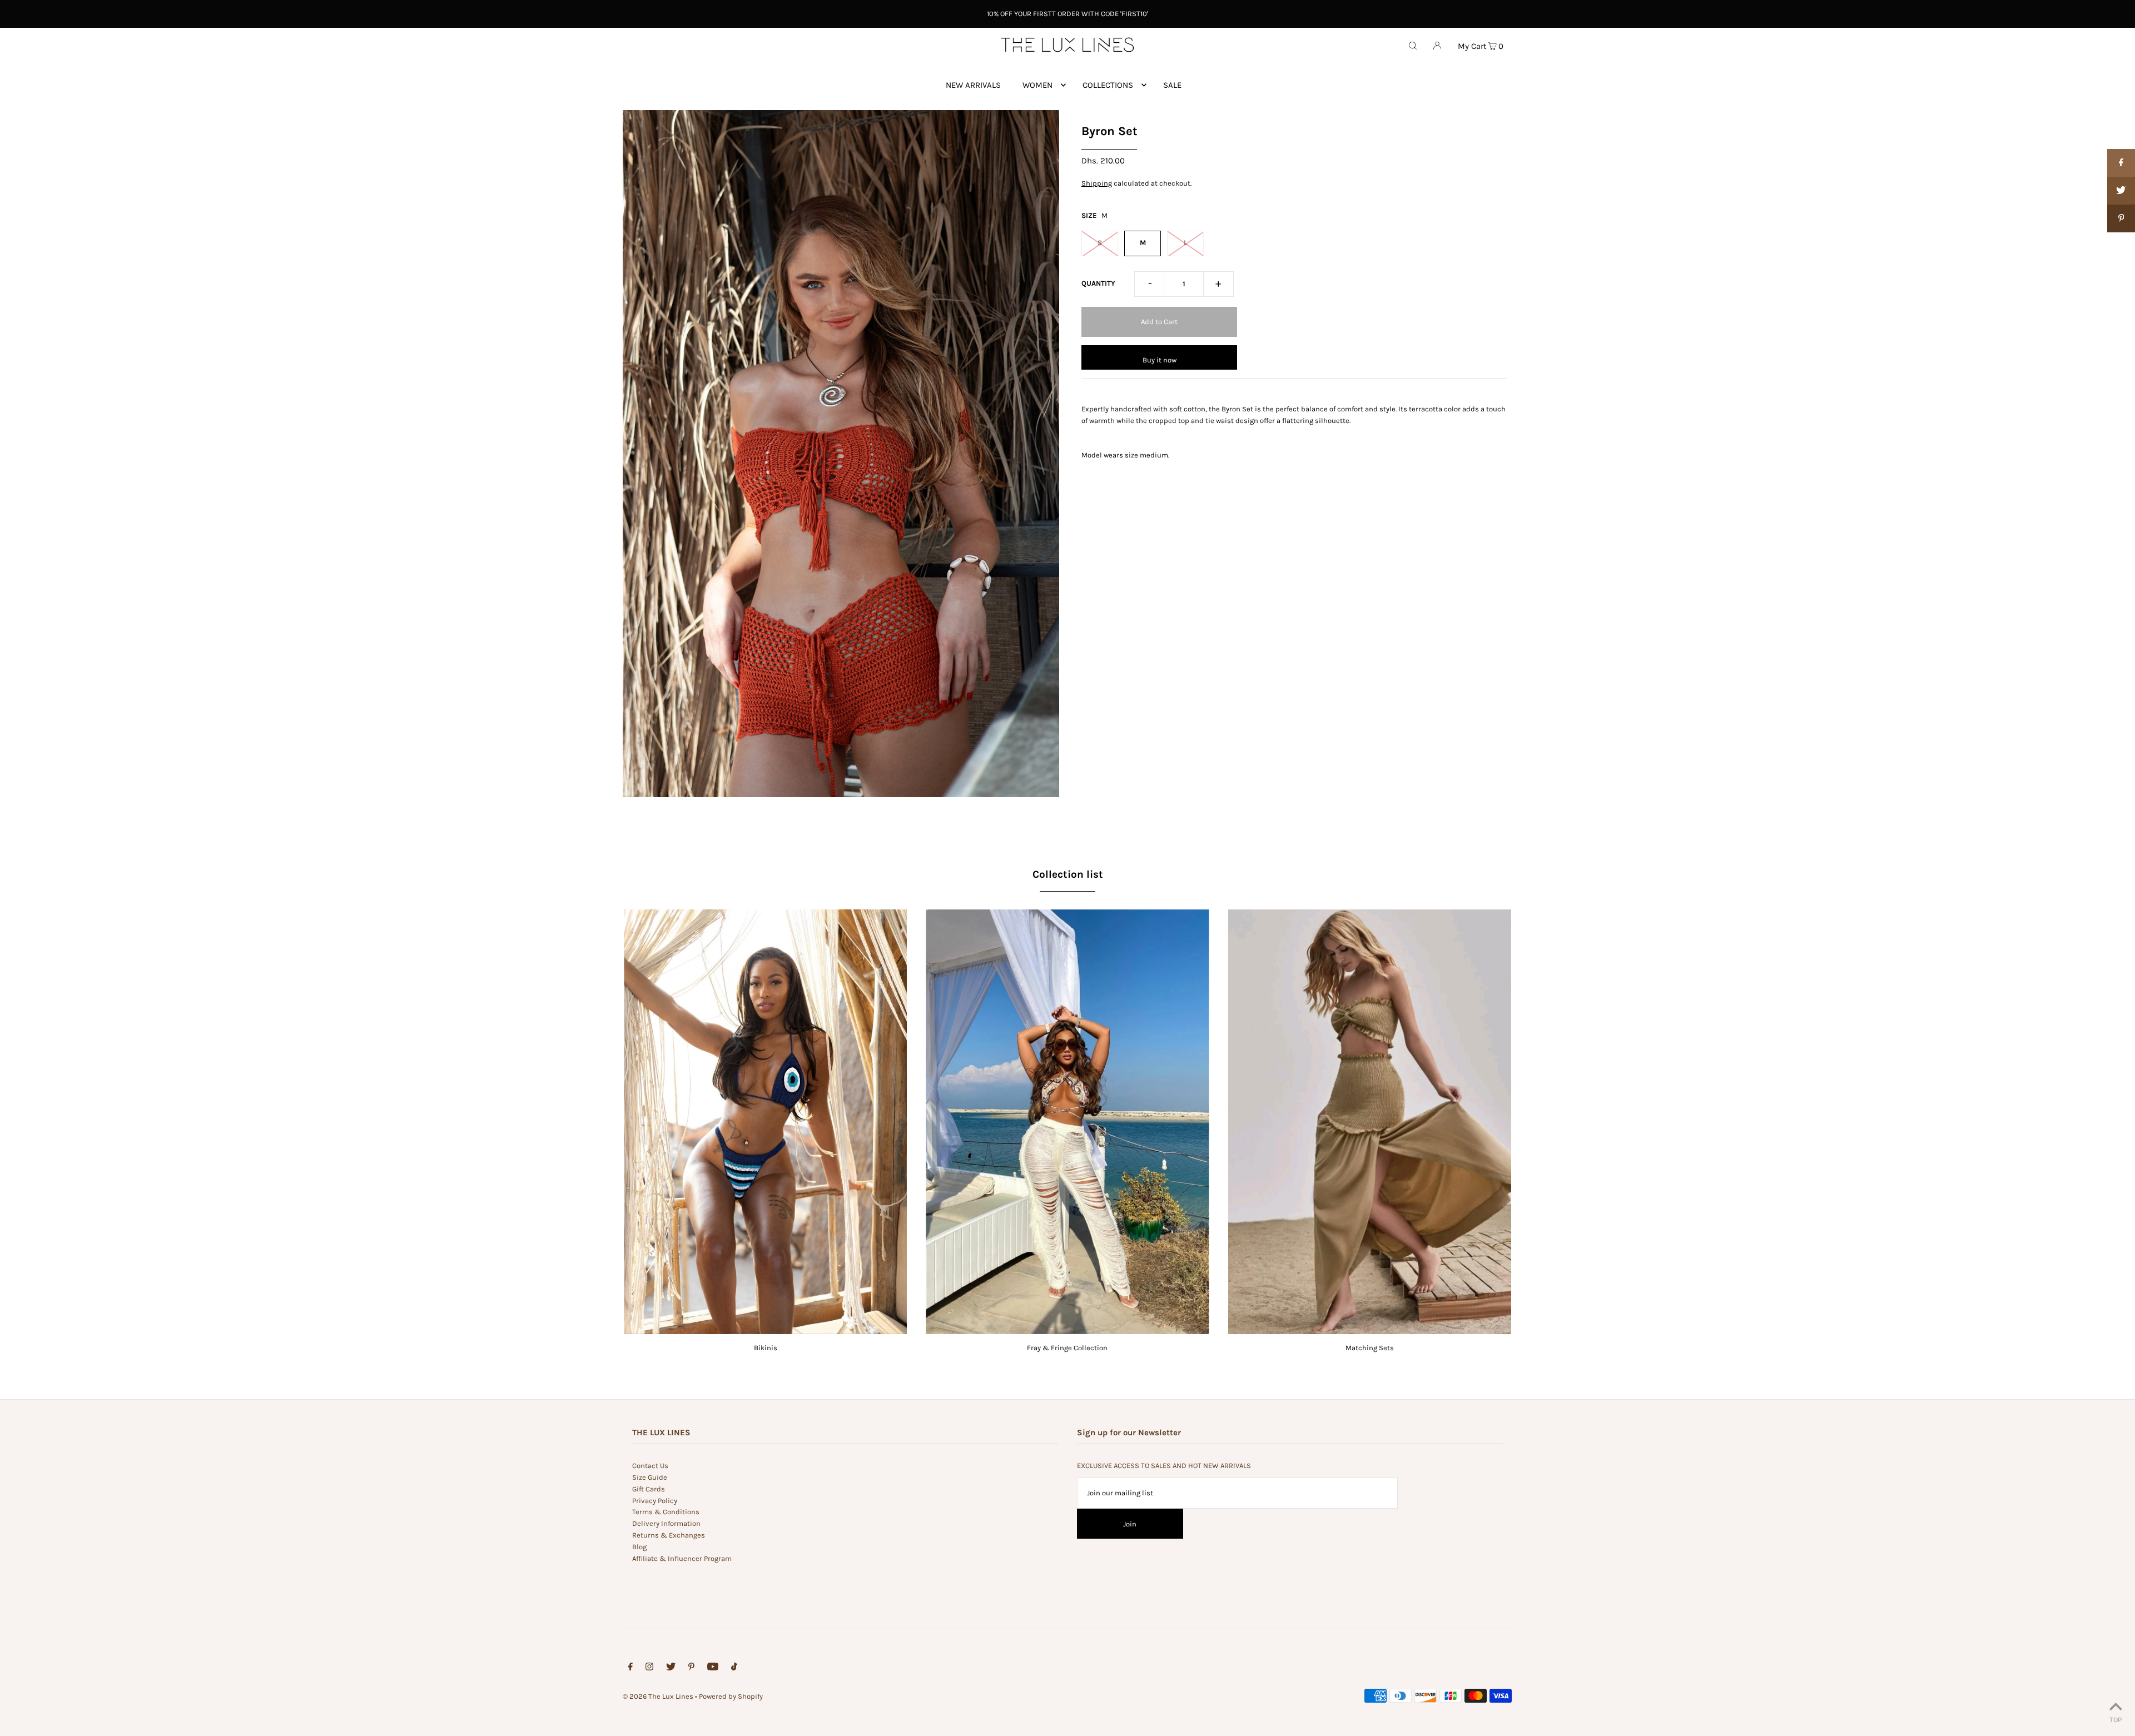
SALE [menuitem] (1172, 85)
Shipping (1097, 183)
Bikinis (766, 1348)
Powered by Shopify (731, 1696)
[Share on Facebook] (2121, 163)
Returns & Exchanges (669, 1535)
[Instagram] (649, 1668)
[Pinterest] (691, 1668)
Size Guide (650, 1477)
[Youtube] (713, 1668)
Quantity (1098, 283)
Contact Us (650, 1466)
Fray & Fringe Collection (1067, 1348)
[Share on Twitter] (2121, 191)
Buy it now (1160, 360)
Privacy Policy (655, 1501)
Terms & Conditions (666, 1512)
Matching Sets (1370, 1348)
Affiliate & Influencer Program (682, 1558)
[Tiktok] (734, 1668)
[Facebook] (630, 1668)
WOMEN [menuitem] (1037, 85)
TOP (2116, 1720)
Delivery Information (666, 1523)
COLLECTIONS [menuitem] (1108, 85)
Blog (639, 1547)
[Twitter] (671, 1668)
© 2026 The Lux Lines (658, 1696)
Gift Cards (649, 1489)
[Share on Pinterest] (2121, 218)
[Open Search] (1413, 45)
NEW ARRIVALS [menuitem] (973, 85)
